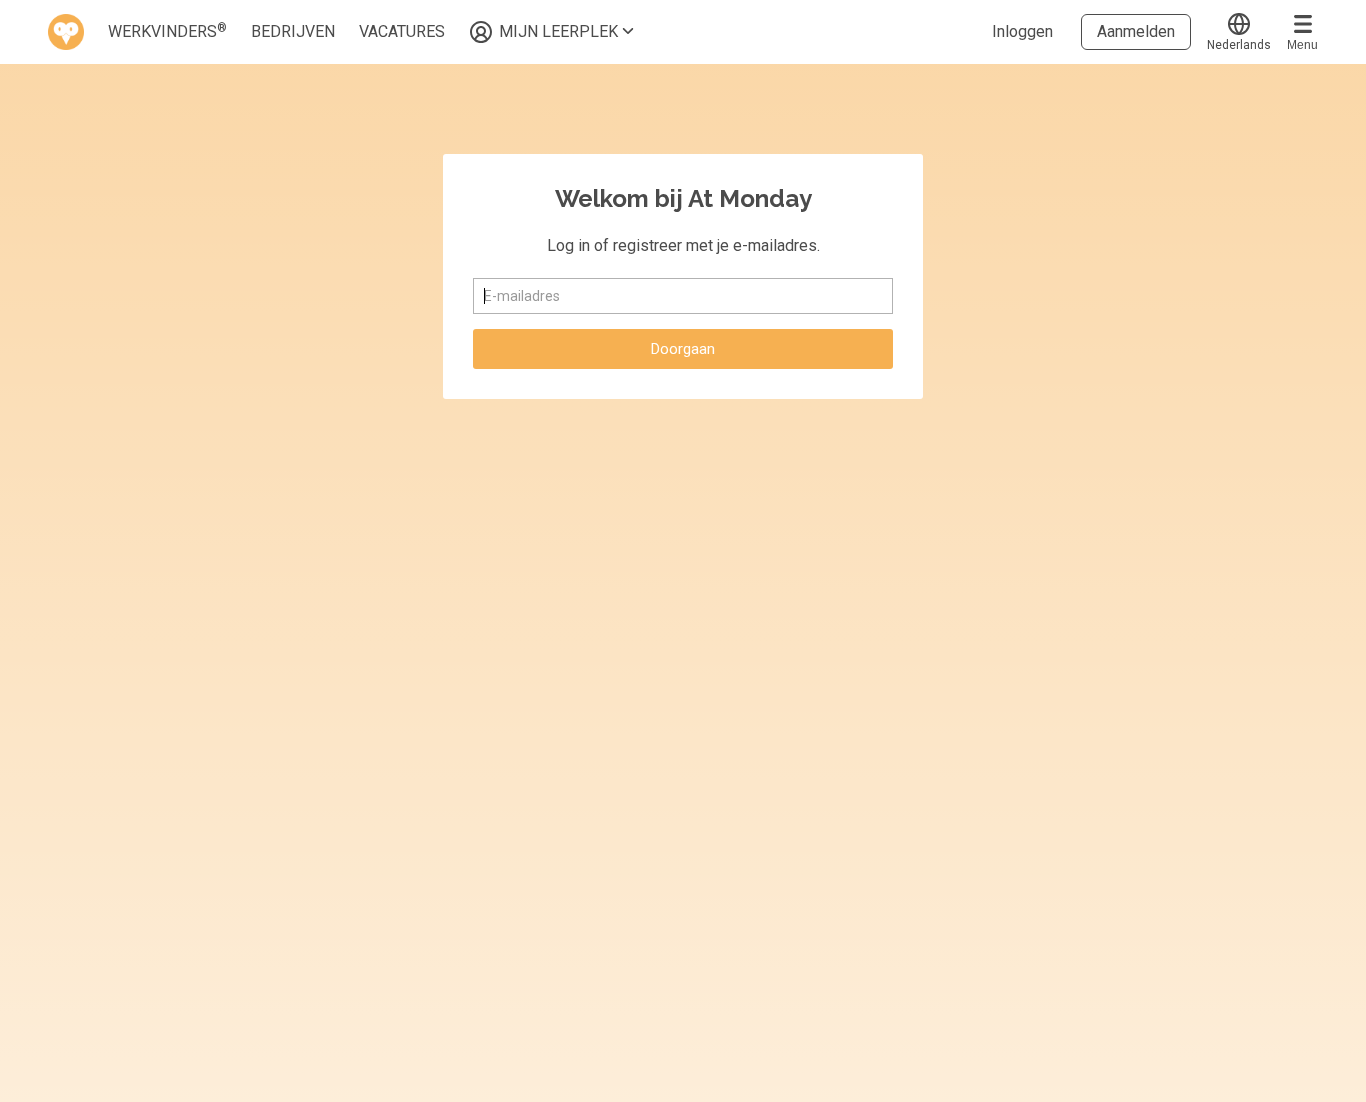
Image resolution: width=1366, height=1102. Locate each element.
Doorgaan (683, 349)
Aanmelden (1136, 31)
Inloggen (1022, 31)
